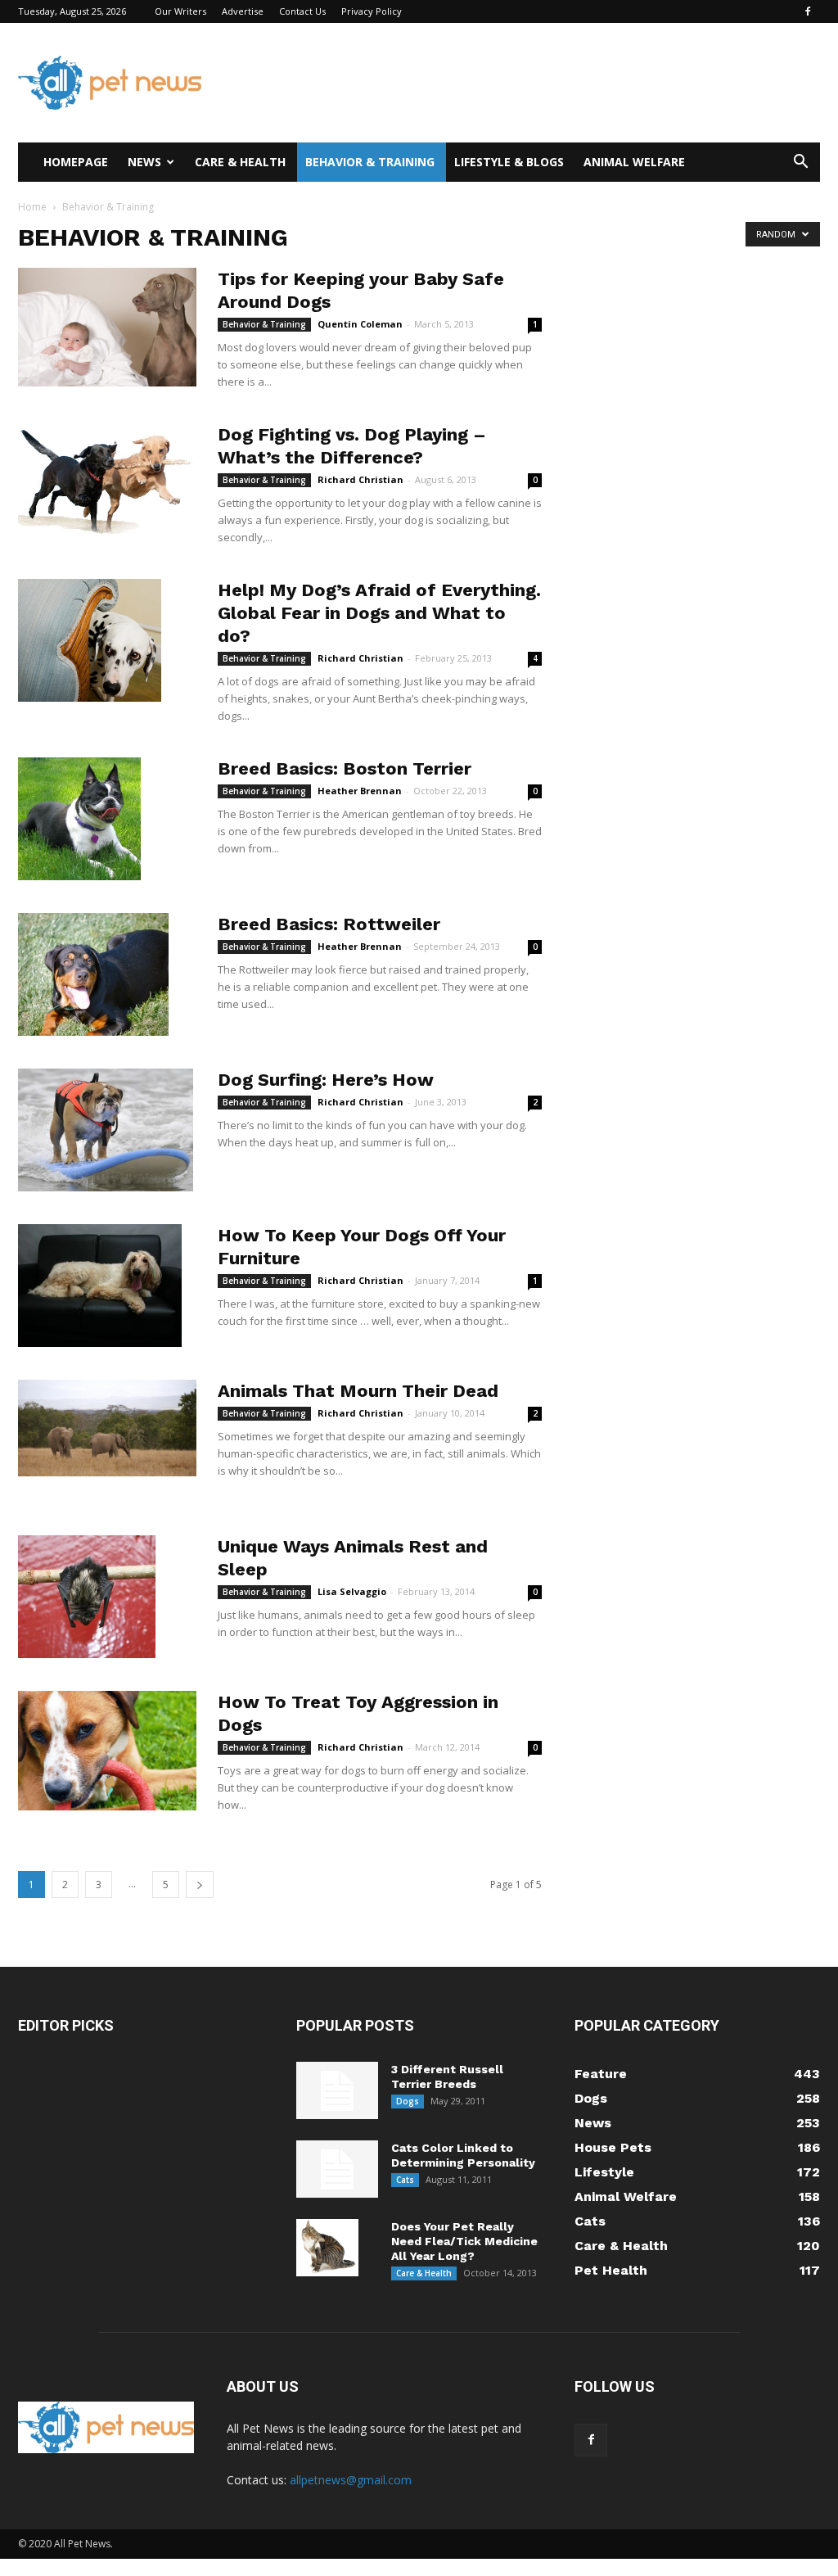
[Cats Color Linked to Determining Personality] (337, 2169)
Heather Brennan (360, 791)
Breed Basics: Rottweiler (329, 924)
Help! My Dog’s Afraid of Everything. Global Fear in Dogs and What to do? (379, 613)
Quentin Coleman (360, 324)
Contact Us (302, 11)
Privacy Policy (372, 11)
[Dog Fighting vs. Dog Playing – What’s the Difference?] (107, 483)
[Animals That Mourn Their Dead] (107, 1428)
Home (32, 207)
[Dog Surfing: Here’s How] (106, 1130)
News (144, 162)
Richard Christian (360, 479)
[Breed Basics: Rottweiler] (93, 974)
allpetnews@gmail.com (351, 2480)
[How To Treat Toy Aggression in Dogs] (107, 1751)
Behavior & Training (370, 162)
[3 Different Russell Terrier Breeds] (337, 2090)
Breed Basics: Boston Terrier (345, 768)
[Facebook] (808, 11)
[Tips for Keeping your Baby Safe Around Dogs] (107, 327)
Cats (405, 2180)
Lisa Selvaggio (352, 1591)
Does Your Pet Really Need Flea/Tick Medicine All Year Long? (464, 2241)
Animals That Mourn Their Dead (358, 1391)
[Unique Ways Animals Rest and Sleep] (87, 1597)
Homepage (76, 162)
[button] (800, 163)
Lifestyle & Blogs (509, 162)
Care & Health (240, 162)
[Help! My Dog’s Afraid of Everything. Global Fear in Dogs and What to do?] (90, 640)
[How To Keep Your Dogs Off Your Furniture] (100, 1286)
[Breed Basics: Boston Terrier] (79, 819)
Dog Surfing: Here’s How (326, 1080)
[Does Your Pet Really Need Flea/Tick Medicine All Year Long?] (327, 2248)
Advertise (243, 11)
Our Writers (180, 11)
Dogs (408, 2101)
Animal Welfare (634, 162)
